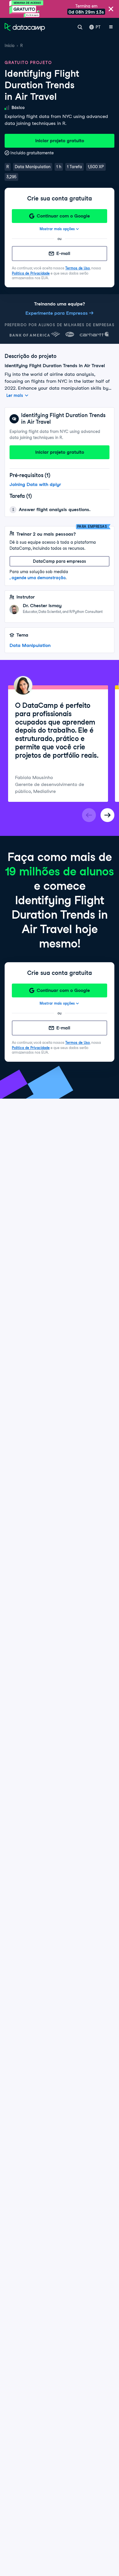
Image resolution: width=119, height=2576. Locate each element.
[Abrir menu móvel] (111, 27)
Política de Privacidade (31, 273)
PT (98, 27)
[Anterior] (89, 815)
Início (10, 46)
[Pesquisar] (80, 27)
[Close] (111, 9)
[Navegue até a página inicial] (25, 27)
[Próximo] (107, 815)
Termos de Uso (78, 268)
